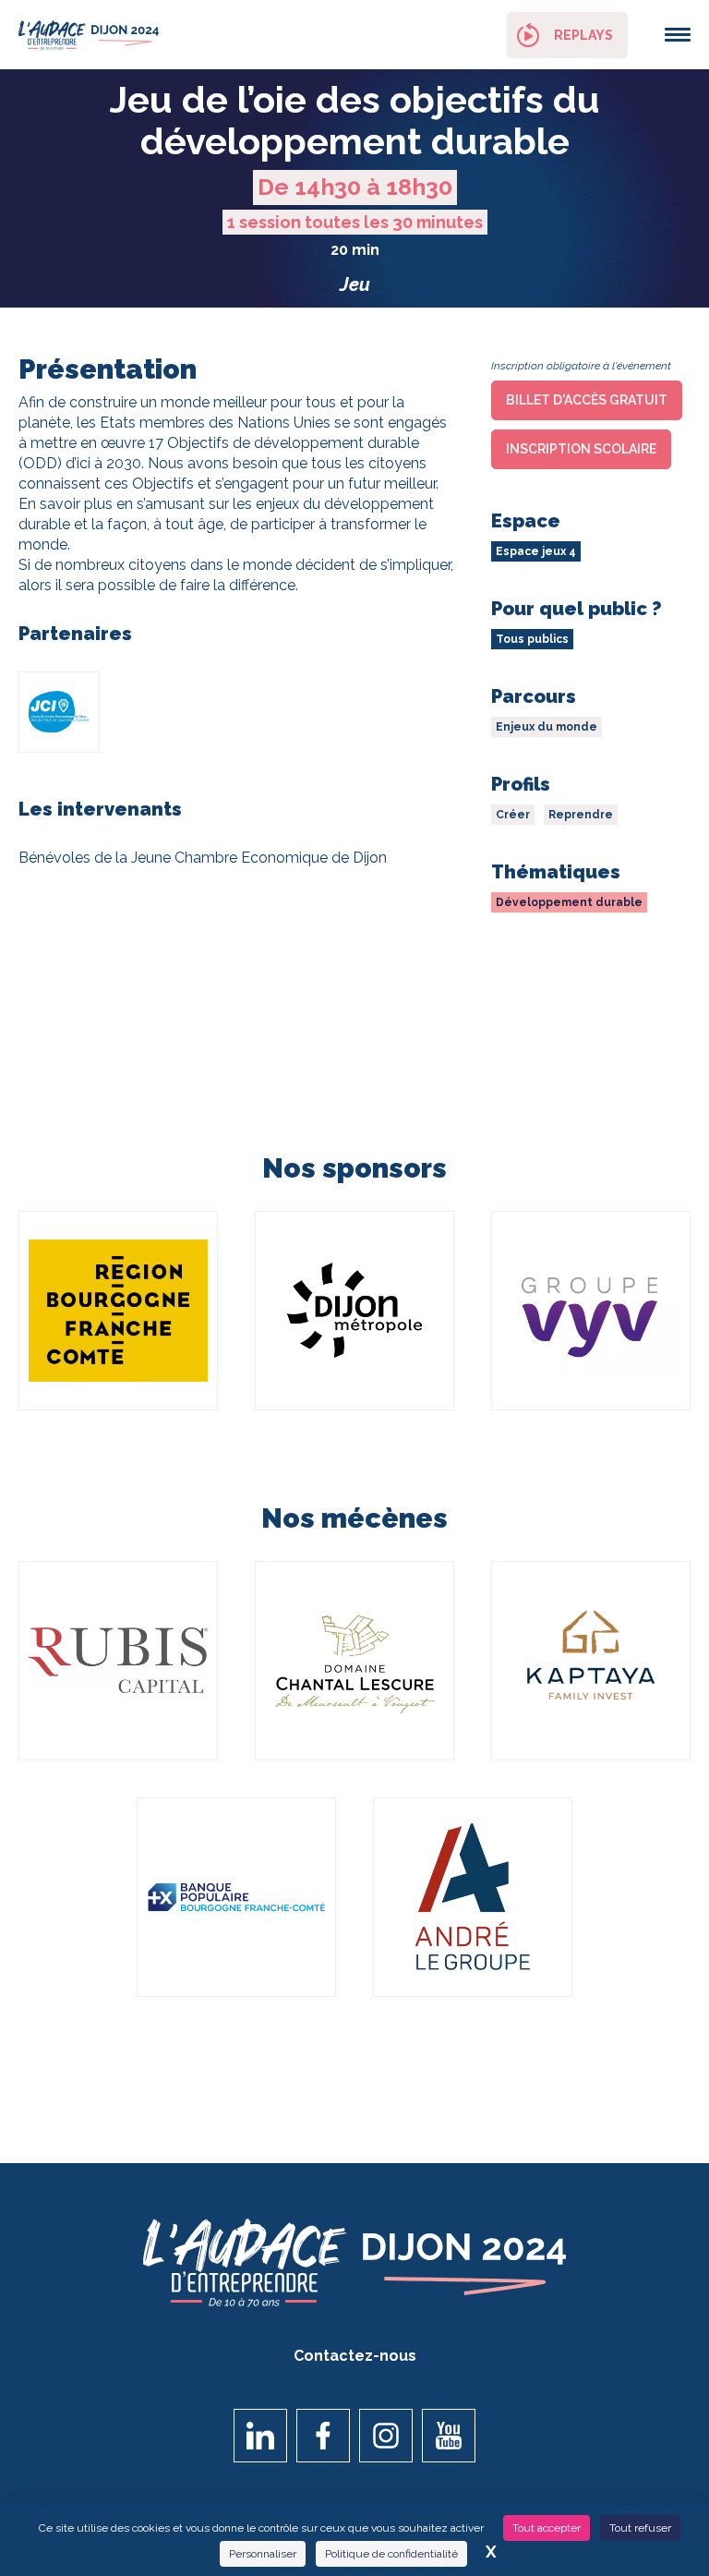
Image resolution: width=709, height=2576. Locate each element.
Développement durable (569, 902)
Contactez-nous (355, 2356)
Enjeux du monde (547, 727)
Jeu (355, 284)
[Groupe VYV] (591, 1311)
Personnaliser (263, 2554)
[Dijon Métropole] (354, 1311)
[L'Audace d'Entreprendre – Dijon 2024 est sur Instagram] (386, 2436)
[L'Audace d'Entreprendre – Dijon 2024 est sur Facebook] (323, 2436)
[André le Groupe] (473, 1897)
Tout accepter (547, 2528)
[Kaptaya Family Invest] (591, 1661)
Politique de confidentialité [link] (391, 2554)
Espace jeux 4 (536, 551)
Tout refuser (640, 2528)
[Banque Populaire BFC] (236, 1897)
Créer (513, 815)
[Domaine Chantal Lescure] (354, 1661)
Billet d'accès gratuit (587, 400)
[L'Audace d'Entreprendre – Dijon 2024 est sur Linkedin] (260, 2436)
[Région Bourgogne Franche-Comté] (118, 1311)
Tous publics (532, 639)
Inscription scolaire (581, 449)
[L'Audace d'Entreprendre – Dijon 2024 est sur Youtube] (449, 2436)
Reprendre (581, 815)
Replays (583, 35)
